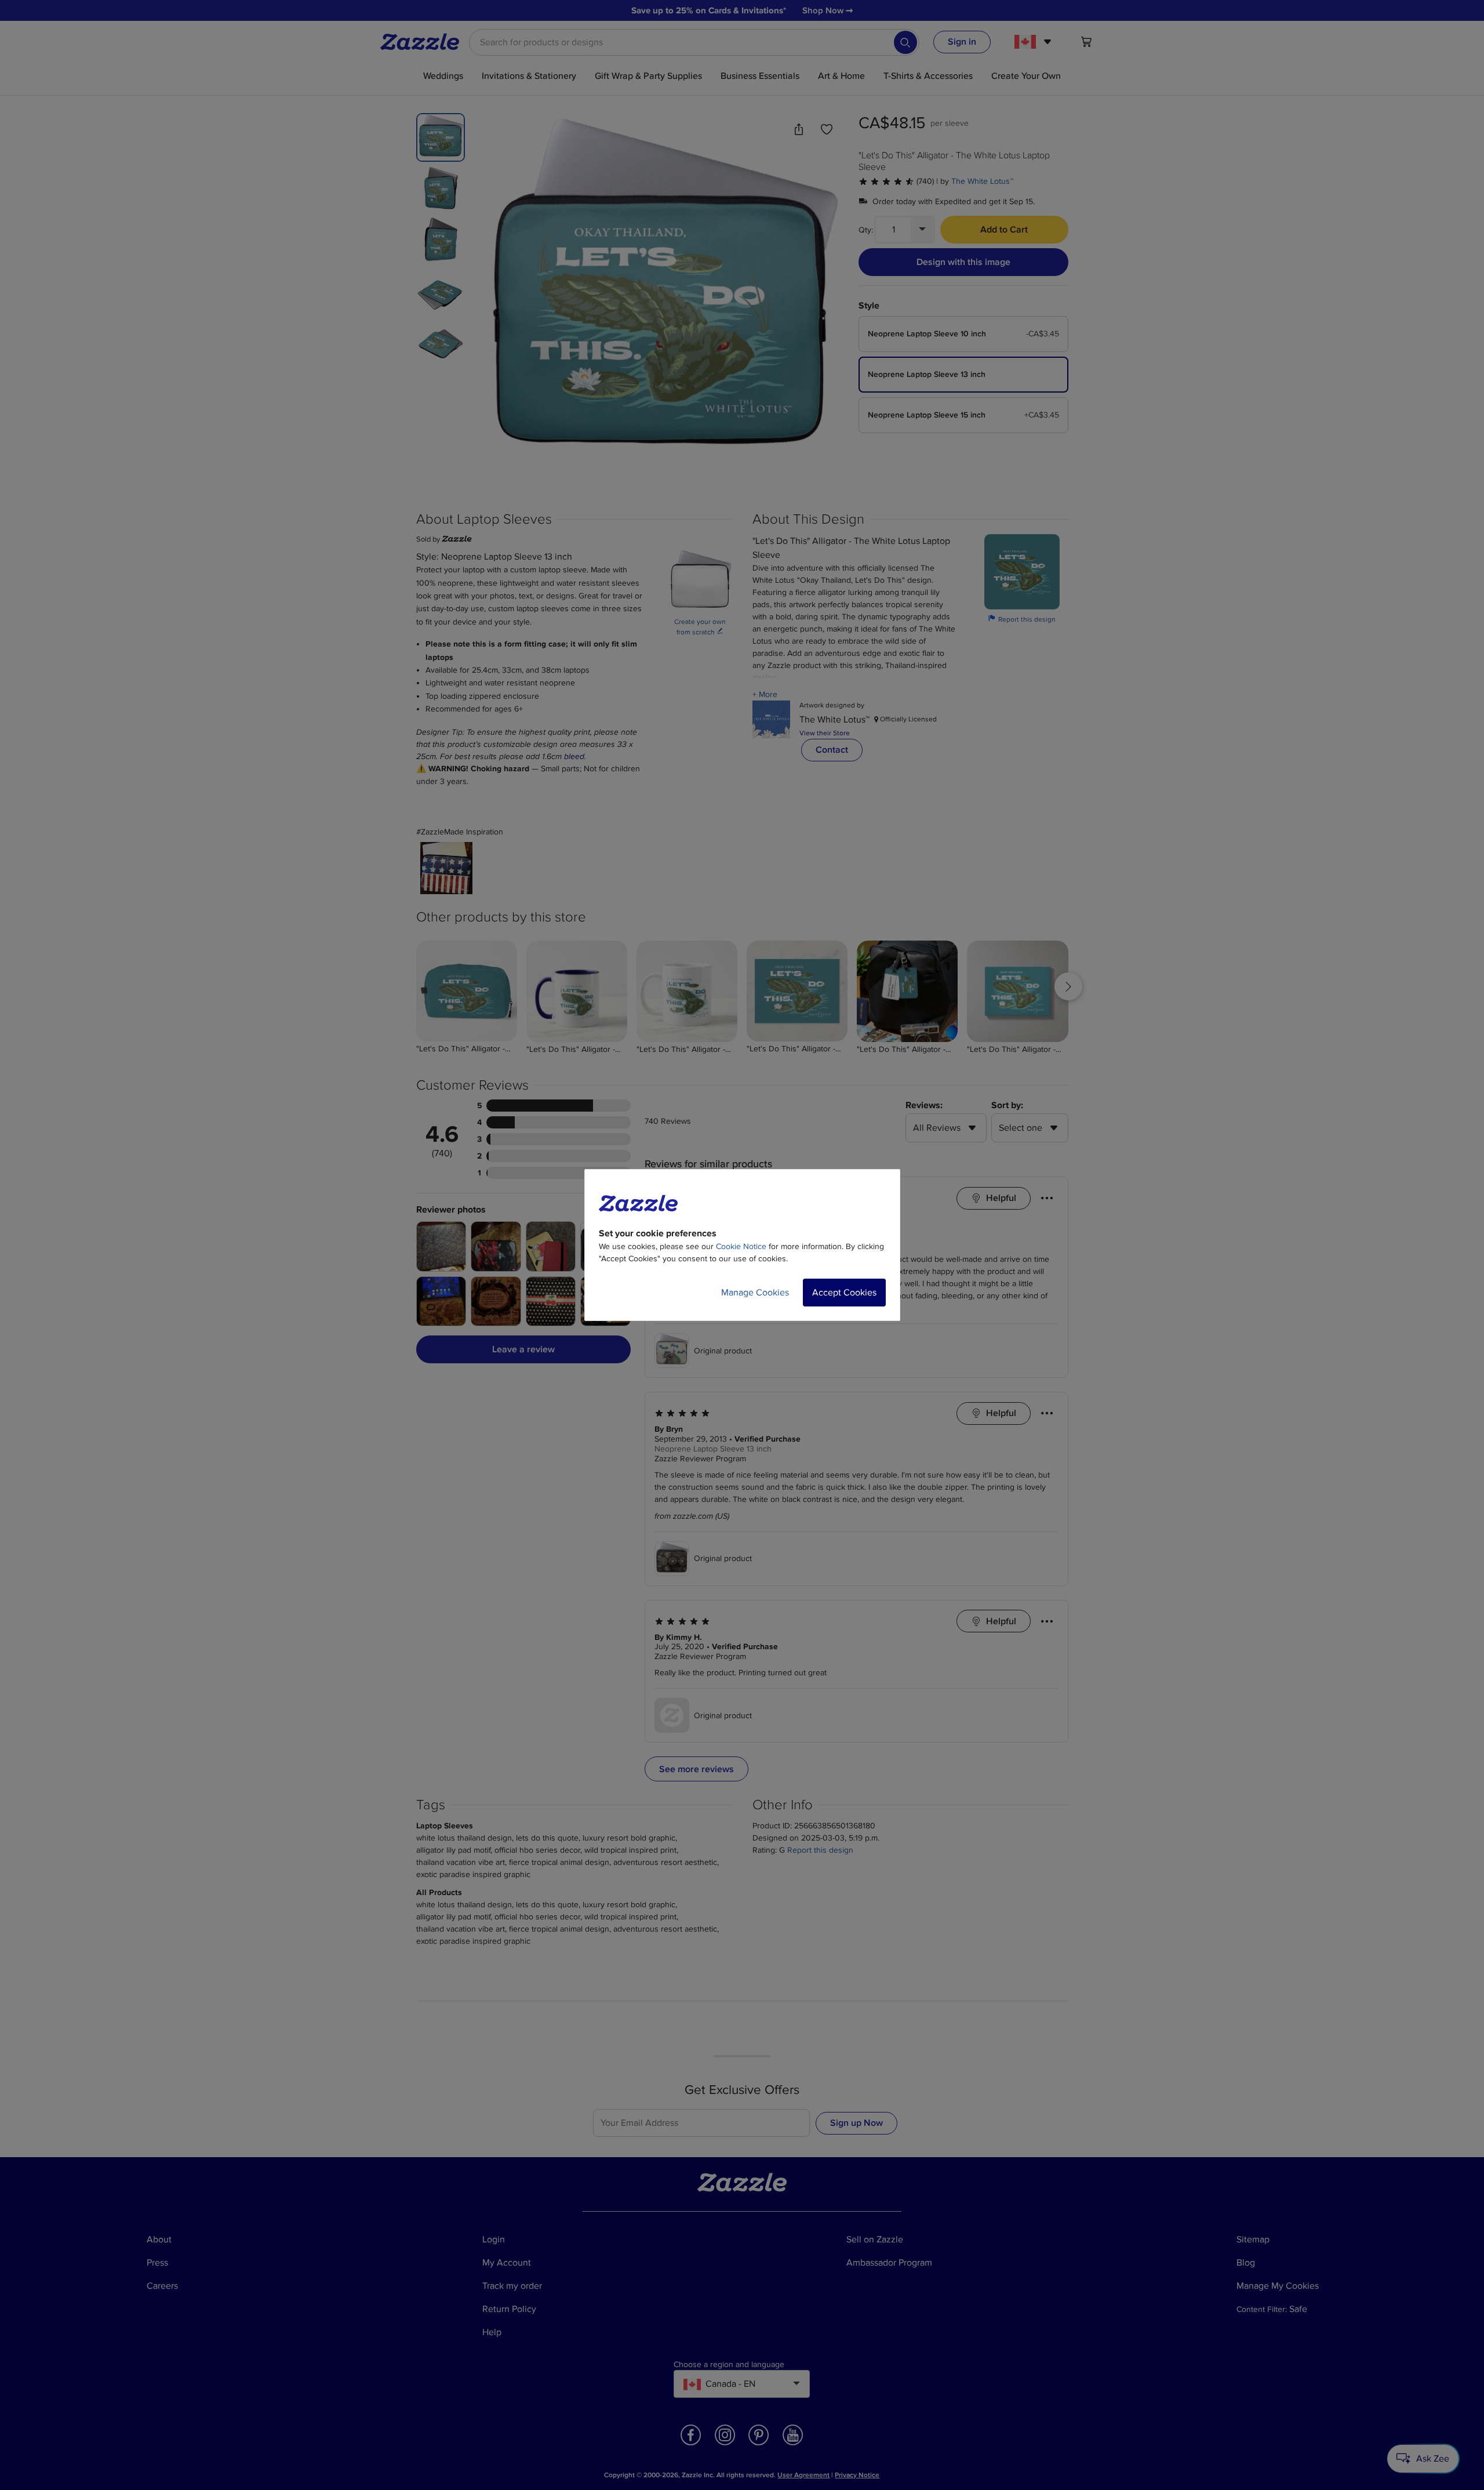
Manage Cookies (755, 1293)
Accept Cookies (844, 1293)
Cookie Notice (741, 1246)
